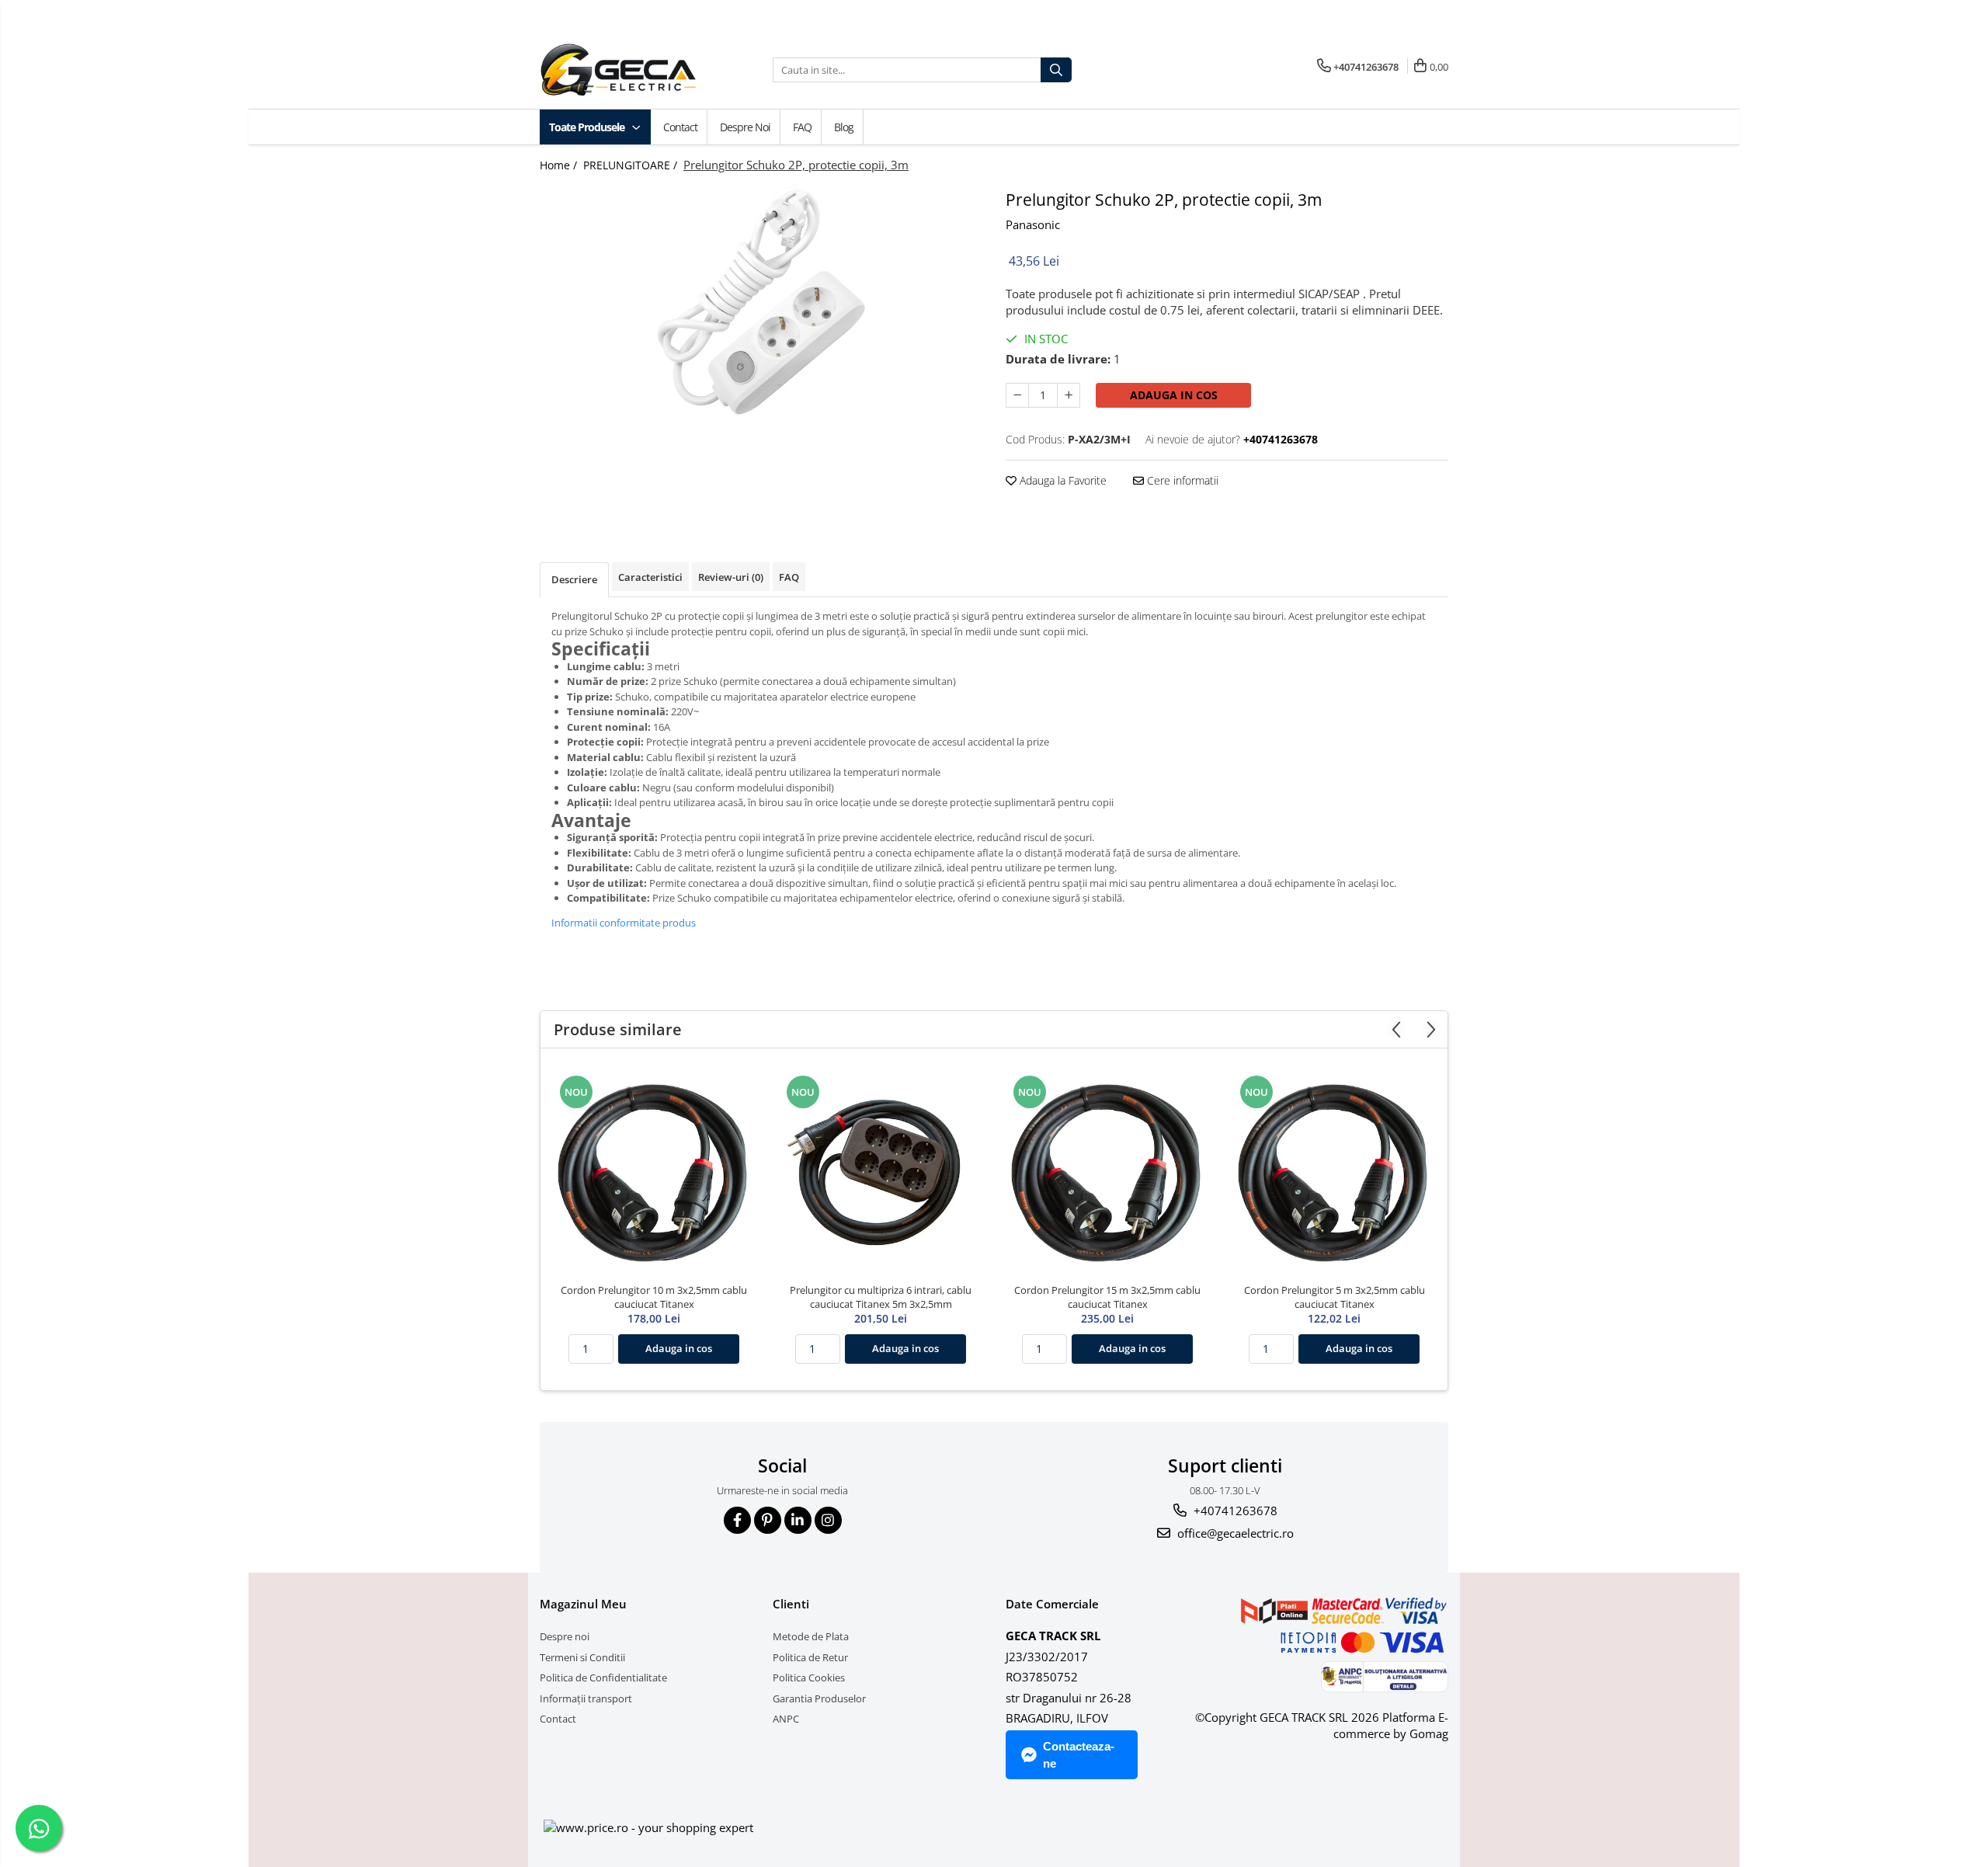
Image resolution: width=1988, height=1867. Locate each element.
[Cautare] (1056, 70)
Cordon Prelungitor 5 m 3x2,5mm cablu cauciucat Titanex (1335, 1297)
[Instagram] (828, 1520)
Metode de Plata (811, 1636)
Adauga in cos (1174, 395)
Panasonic (1033, 224)
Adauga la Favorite (1062, 480)
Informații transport (586, 1698)
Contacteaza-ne (1079, 1754)
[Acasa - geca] (637, 70)
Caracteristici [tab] (650, 577)
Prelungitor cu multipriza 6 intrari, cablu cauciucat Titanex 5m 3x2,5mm (881, 1297)
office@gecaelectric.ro (1234, 1533)
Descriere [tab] (574, 579)
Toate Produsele (588, 127)
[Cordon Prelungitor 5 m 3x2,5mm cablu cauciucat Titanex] (1334, 1170)
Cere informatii (1181, 480)
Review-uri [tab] (731, 577)
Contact (680, 127)
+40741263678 (1234, 1511)
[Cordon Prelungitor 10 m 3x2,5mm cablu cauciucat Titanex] (654, 1170)
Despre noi (745, 127)
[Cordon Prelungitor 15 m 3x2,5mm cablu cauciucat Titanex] (1107, 1170)
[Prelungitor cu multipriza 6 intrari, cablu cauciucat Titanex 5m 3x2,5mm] (881, 1170)
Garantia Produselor (819, 1698)
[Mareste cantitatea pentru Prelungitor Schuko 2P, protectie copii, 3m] (1069, 395)
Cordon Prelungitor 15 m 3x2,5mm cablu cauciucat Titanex (1107, 1297)
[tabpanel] (761, 302)
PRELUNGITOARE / (632, 165)
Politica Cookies (809, 1678)
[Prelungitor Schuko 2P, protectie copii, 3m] (761, 302)
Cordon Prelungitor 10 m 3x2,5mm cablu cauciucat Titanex (654, 1297)
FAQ (802, 127)
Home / (560, 165)
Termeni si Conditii (582, 1657)
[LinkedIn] (798, 1520)
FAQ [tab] (789, 577)
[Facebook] (737, 1520)
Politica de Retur (810, 1657)
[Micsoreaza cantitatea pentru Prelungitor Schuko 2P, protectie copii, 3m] (1017, 395)
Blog (844, 127)
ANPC (786, 1719)
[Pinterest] (768, 1520)
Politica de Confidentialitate (603, 1678)
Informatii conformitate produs (624, 923)
